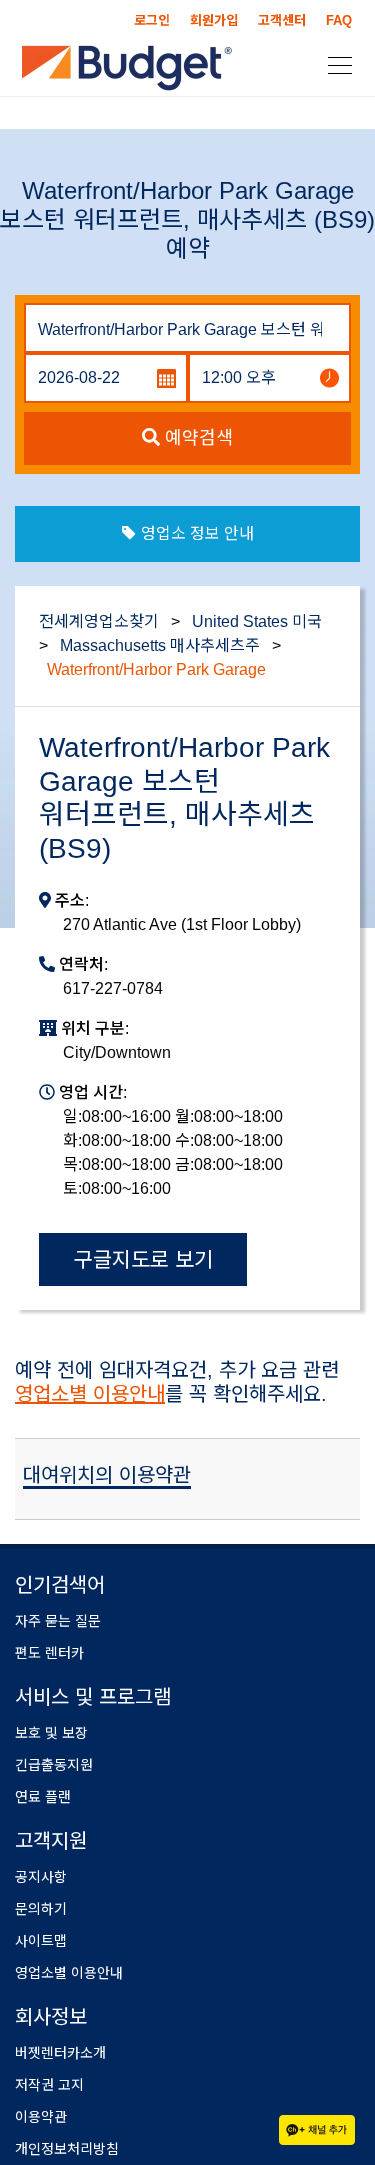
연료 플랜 (43, 1797)
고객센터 (282, 20)
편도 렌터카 (49, 1653)
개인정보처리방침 (67, 2149)
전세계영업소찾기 (99, 621)
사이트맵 (41, 1941)
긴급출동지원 (54, 1765)
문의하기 (41, 1909)
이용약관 (41, 2117)
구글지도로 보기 (143, 1259)
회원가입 (214, 20)
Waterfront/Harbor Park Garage (156, 669)
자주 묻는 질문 (58, 1621)
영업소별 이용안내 (90, 1394)
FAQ (339, 20)
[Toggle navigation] (334, 64)
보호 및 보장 (51, 1733)
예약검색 (196, 438)
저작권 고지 (49, 2085)
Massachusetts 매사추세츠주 (160, 645)
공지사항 (41, 1877)
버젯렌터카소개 (60, 2053)
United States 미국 (257, 621)
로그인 (152, 20)
